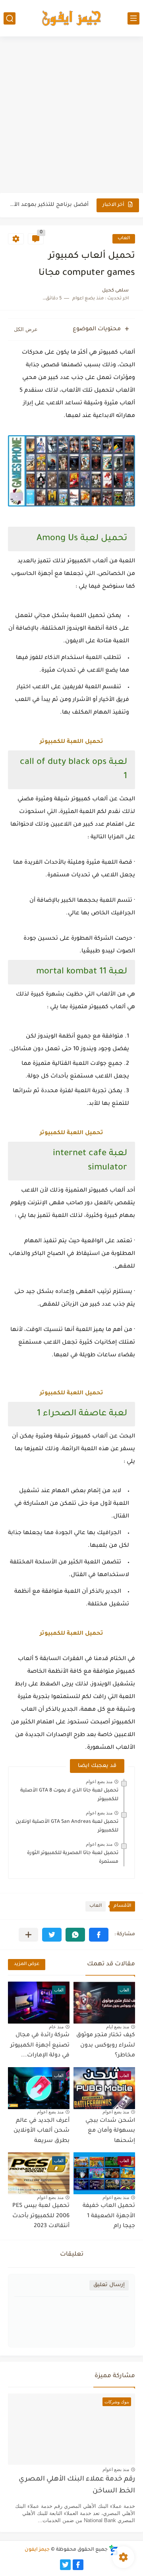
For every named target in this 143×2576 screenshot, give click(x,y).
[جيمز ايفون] (71, 18)
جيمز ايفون (37, 2550)
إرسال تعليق (109, 2285)
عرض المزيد (27, 1964)
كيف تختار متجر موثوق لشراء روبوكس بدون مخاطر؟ (106, 2046)
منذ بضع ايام (118, 2027)
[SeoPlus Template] (114, 2550)
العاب (124, 239)
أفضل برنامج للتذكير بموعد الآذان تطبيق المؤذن (49, 205)
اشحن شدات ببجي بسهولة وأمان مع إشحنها (110, 2131)
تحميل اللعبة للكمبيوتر (71, 742)
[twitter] (65, 2565)
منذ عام (56, 2027)
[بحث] (10, 18)
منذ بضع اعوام (99, 1782)
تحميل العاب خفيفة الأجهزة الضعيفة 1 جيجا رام (109, 2216)
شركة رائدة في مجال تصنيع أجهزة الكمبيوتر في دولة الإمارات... (40, 2046)
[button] (99, 1935)
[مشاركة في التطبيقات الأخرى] (28, 1935)
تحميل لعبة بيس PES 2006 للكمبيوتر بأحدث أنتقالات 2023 (41, 2216)
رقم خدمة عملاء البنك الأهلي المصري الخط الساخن (77, 2486)
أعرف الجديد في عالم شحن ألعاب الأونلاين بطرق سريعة (42, 2131)
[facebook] (78, 2565)
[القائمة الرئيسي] (133, 18)
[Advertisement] (71, 116)
